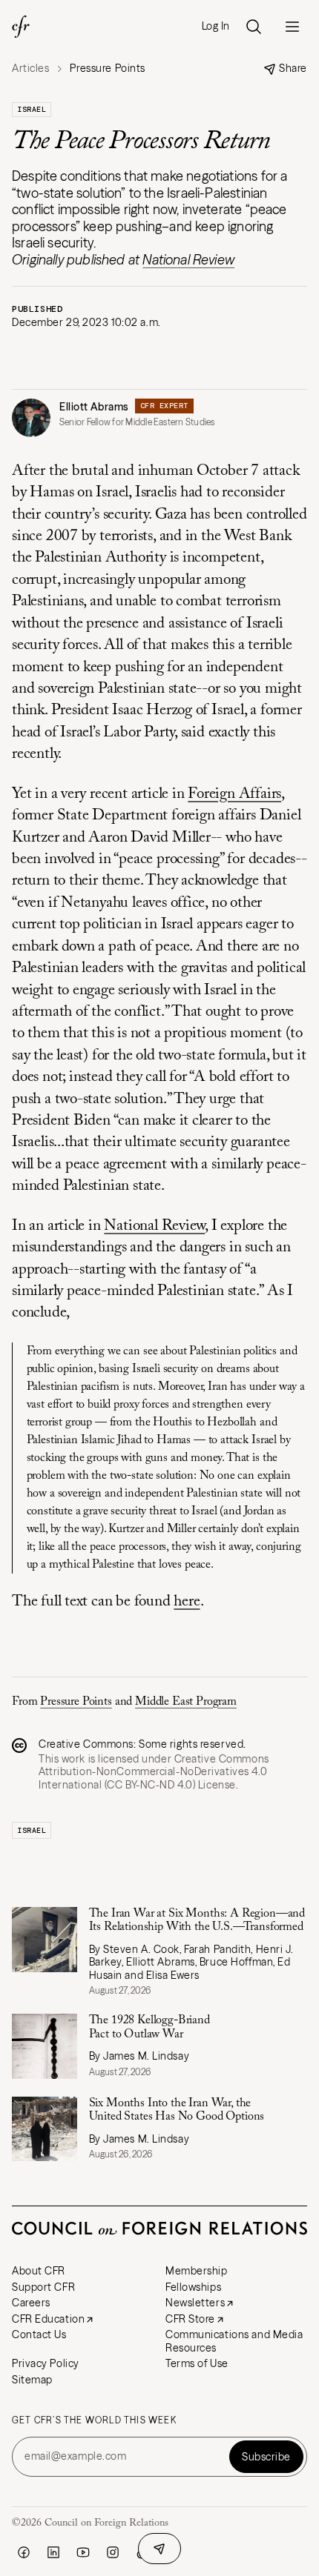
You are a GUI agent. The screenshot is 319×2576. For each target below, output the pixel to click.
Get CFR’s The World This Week (94, 2420)
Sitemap (32, 2380)
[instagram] (113, 2552)
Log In (216, 26)
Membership (197, 2271)
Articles (30, 69)
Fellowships (193, 2287)
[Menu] (292, 27)
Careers (31, 2303)
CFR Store (190, 2319)
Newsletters (195, 2303)
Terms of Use (197, 2363)
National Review (188, 260)
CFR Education (48, 2319)
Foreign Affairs (234, 795)
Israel (32, 109)
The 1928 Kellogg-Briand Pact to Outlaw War (149, 2027)
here (187, 1602)
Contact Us (39, 2334)
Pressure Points (76, 1702)
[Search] (254, 27)
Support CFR (43, 2287)
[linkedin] (53, 2552)
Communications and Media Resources (234, 2341)
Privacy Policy (46, 2363)
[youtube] (83, 2552)
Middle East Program (186, 1702)
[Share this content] (159, 2549)
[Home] (21, 27)
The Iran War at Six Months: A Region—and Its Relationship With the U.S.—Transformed (197, 1920)
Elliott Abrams (94, 407)
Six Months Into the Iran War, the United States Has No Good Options (177, 2110)
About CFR (39, 2271)
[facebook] (24, 2552)
